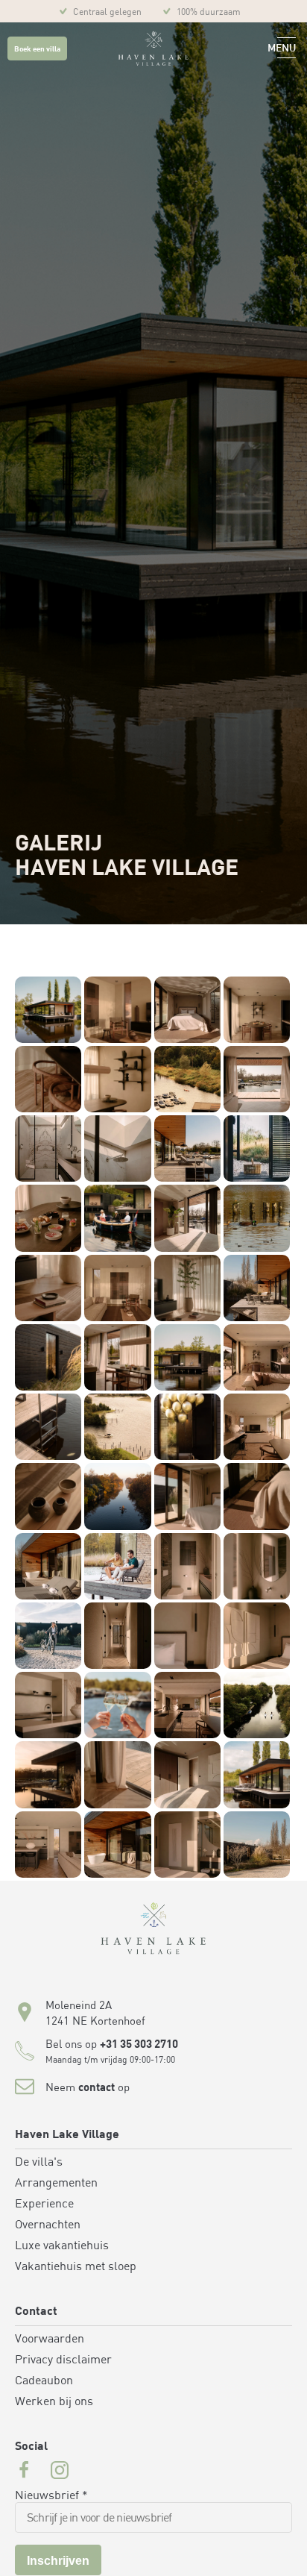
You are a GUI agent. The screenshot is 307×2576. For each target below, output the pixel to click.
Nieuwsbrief (51, 2496)
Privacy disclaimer (63, 2360)
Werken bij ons (54, 2402)
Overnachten (48, 2225)
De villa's (39, 2163)
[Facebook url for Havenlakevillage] (24, 2472)
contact (96, 2088)
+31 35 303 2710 (139, 2045)
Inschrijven (58, 2561)
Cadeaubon (44, 2381)
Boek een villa (37, 50)
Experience (44, 2204)
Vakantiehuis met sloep (76, 2267)
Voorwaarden (50, 2340)
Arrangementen (56, 2184)
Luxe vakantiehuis (62, 2246)
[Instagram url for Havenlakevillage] (60, 2472)
